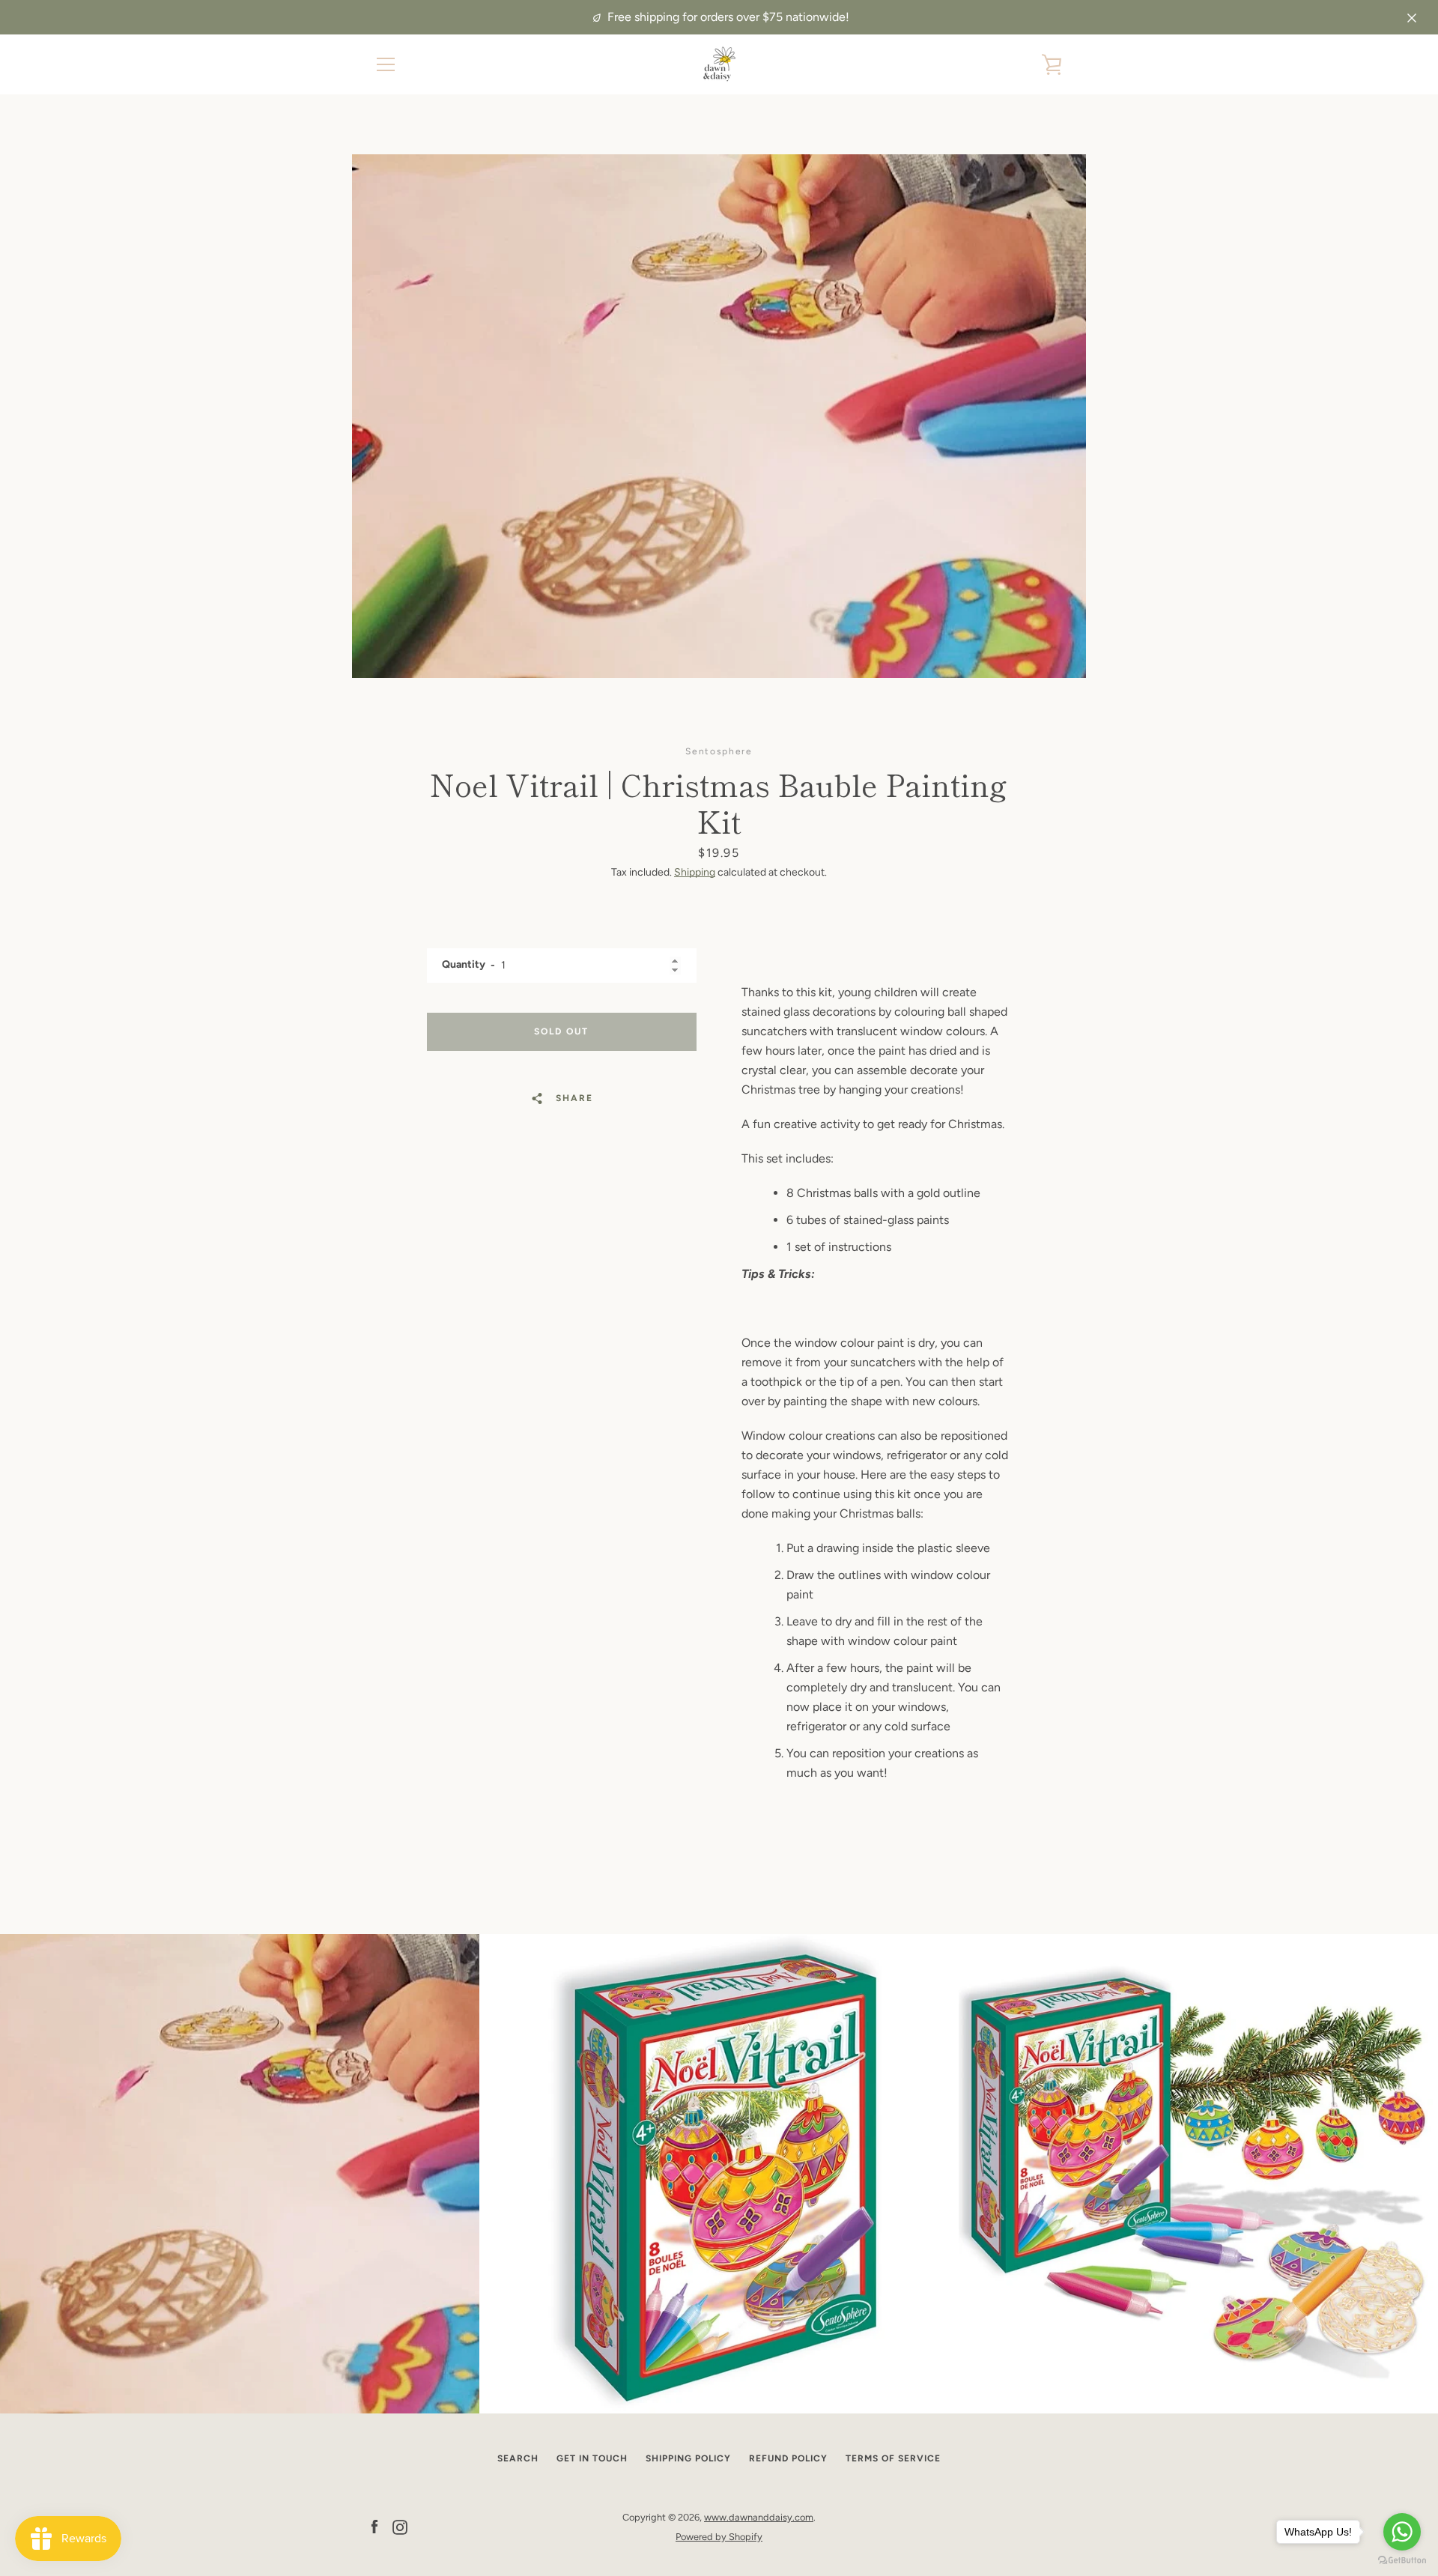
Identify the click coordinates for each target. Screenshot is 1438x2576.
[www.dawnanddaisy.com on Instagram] (400, 2526)
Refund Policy (788, 2458)
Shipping (695, 872)
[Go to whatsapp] (1402, 2532)
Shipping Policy (688, 2458)
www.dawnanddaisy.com (759, 2517)
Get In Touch (592, 2458)
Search (518, 2458)
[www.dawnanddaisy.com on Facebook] (374, 2526)
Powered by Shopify (719, 2537)
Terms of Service (893, 2458)
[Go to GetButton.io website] (1402, 2561)
